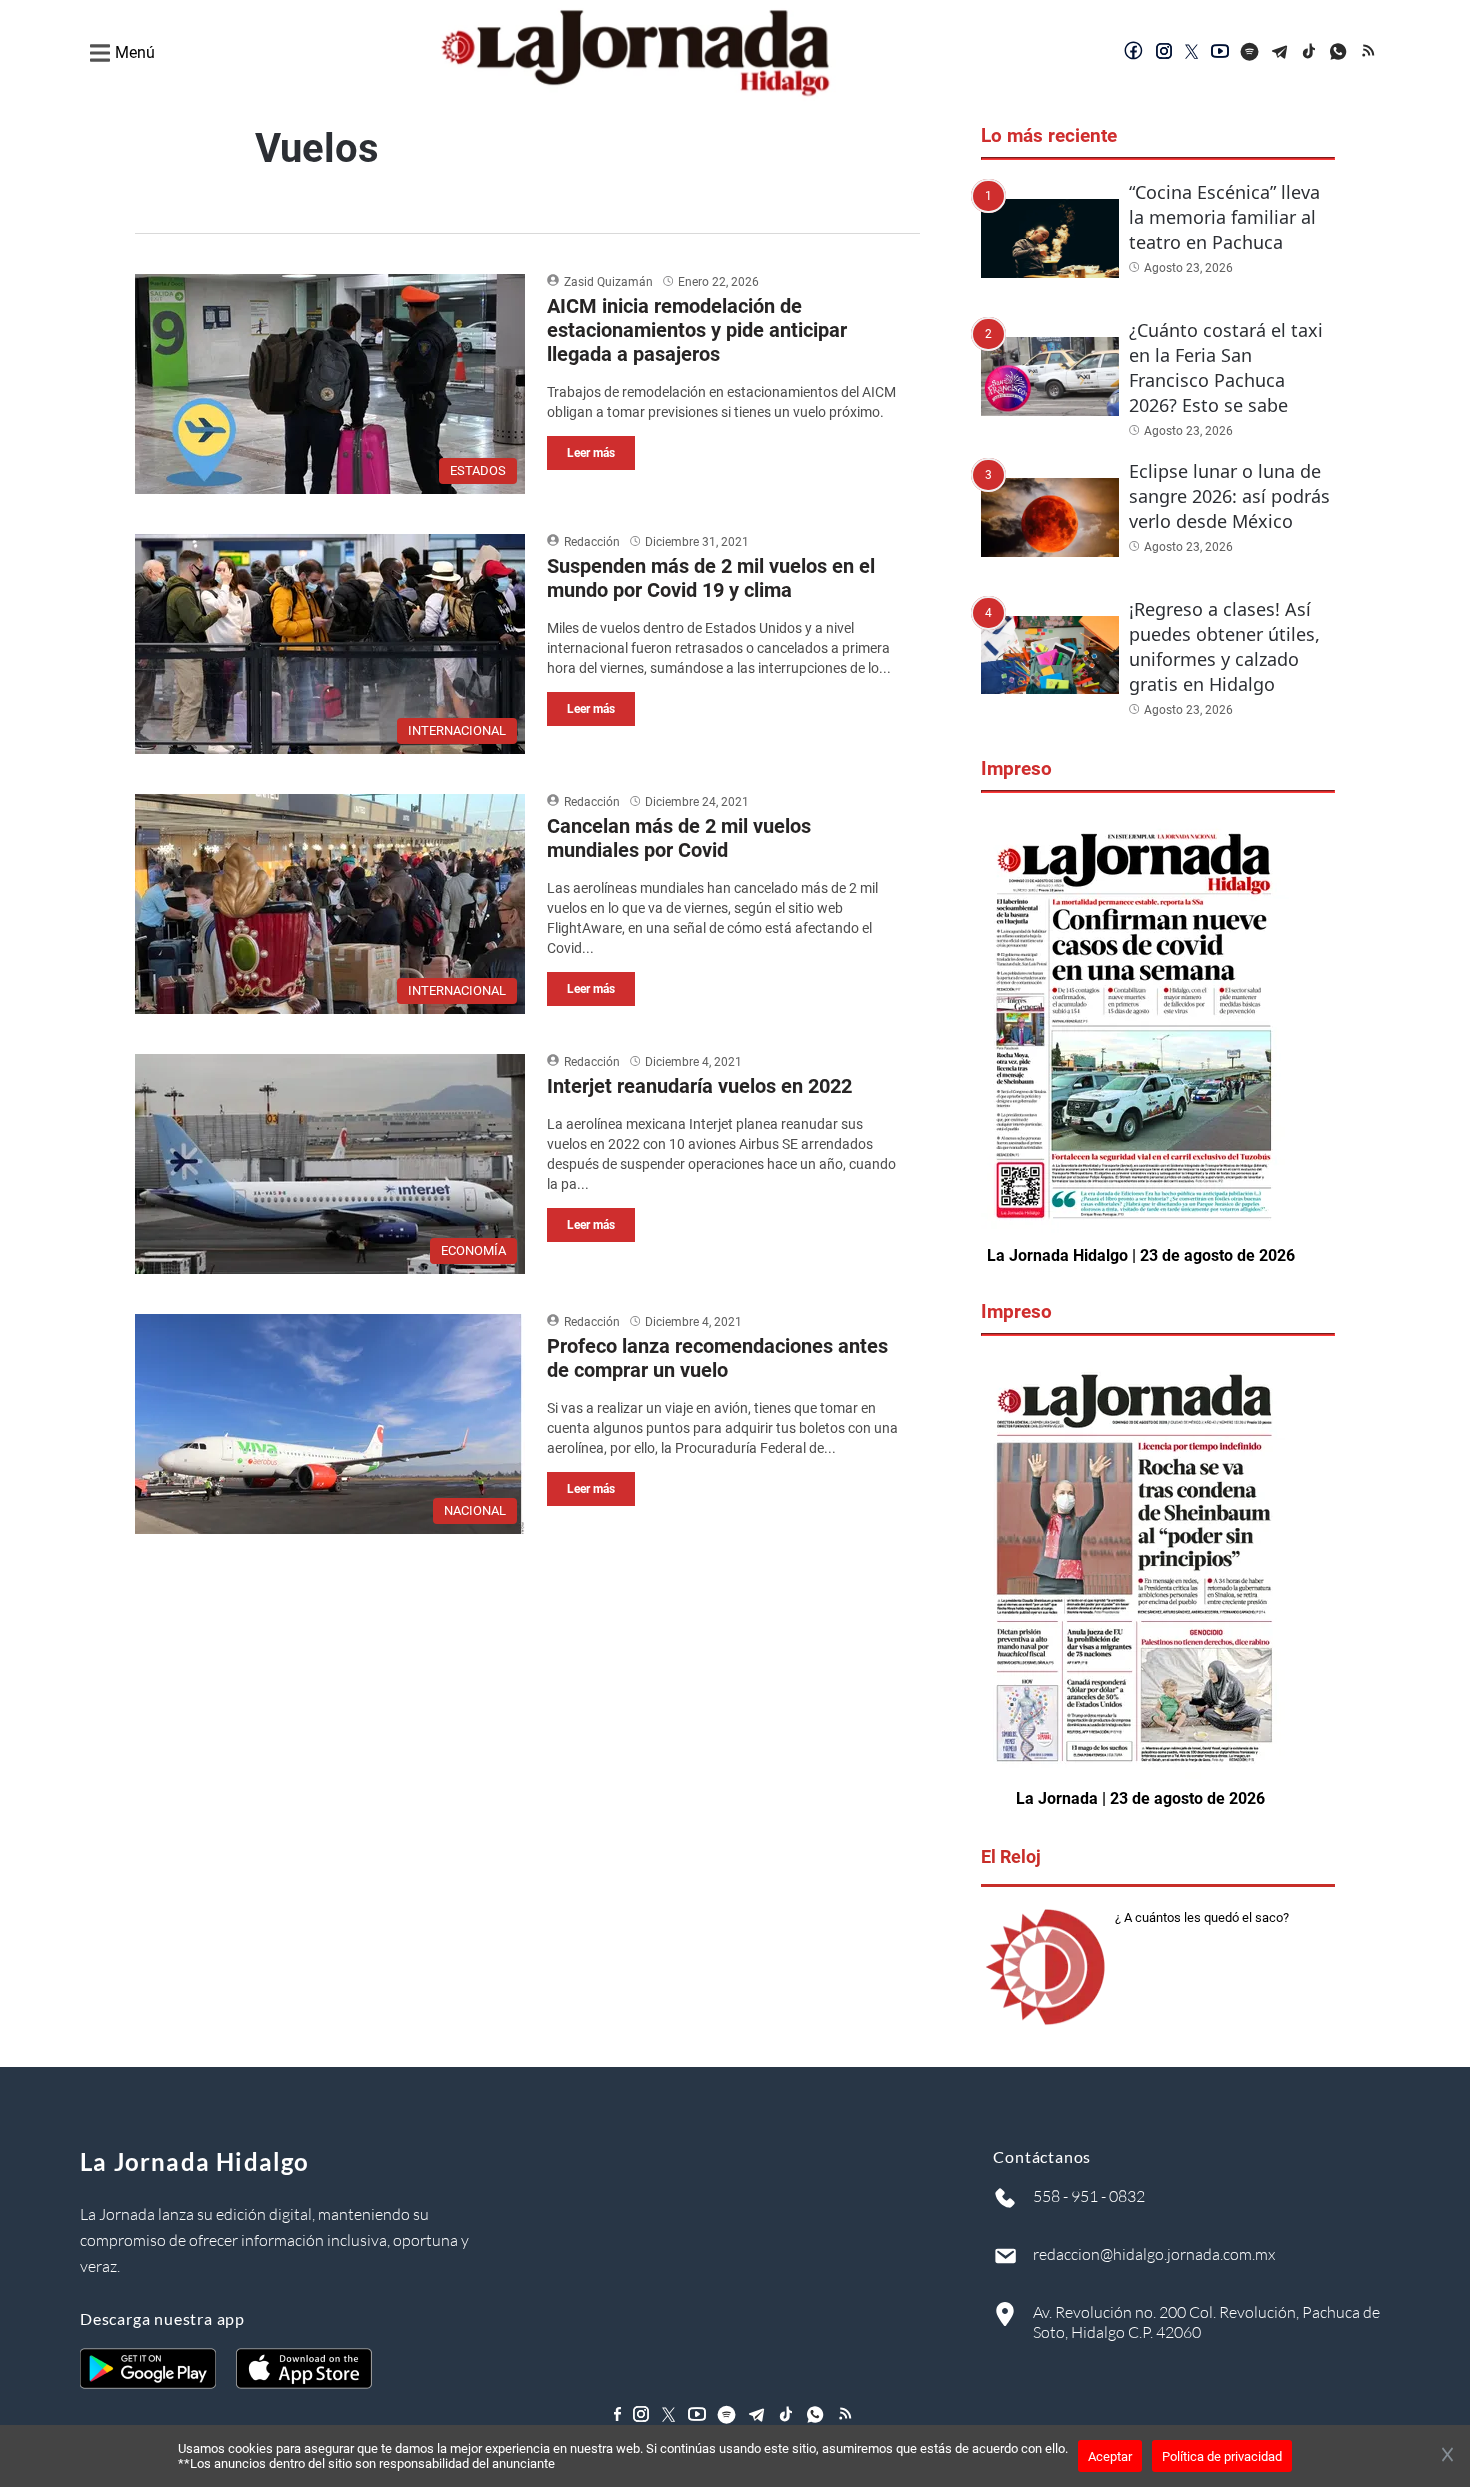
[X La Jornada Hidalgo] (1192, 53)
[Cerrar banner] (1447, 2456)
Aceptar (1110, 2456)
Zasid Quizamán (608, 282)
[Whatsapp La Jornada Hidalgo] (1340, 53)
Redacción (592, 542)
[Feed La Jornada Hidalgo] (1370, 53)
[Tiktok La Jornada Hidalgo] (1310, 53)
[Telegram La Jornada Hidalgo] (1280, 53)
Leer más (591, 453)
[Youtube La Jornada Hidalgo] (1220, 53)
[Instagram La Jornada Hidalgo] (1164, 53)
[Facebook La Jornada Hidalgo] (1134, 53)
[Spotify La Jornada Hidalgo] (1250, 53)
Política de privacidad (1222, 2456)
